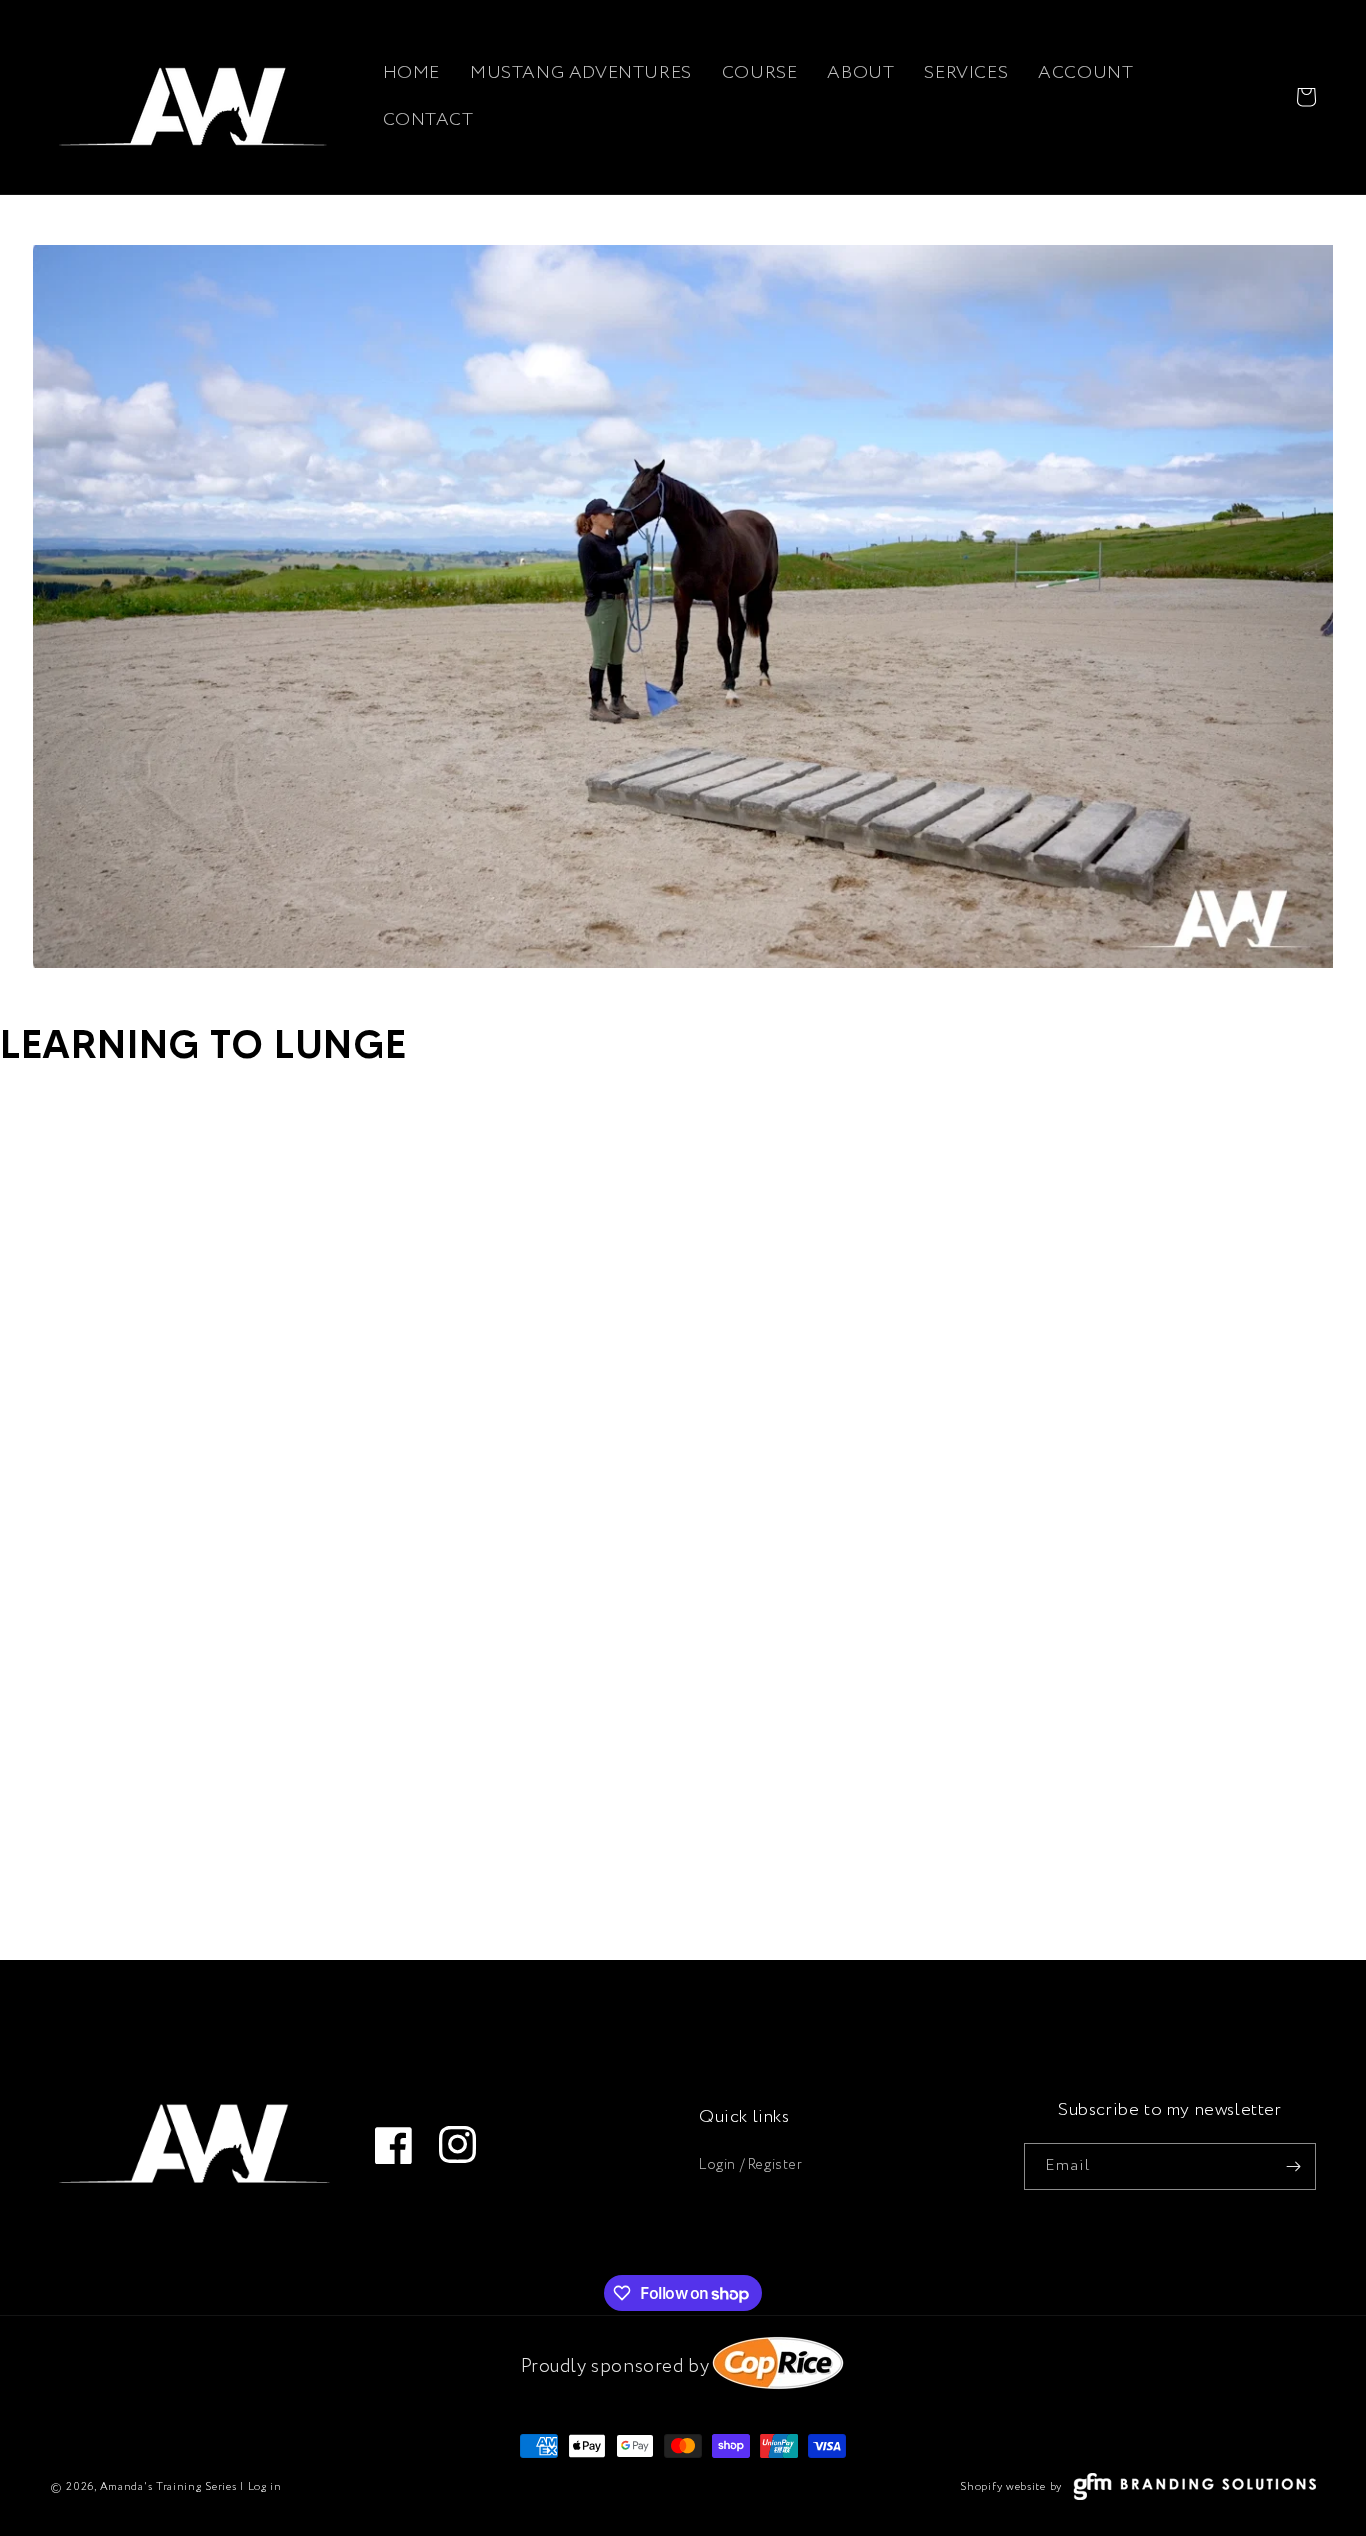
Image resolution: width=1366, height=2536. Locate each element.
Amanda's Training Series (168, 2487)
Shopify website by (1011, 2487)
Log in (265, 2487)
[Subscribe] (1293, 2166)
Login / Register (751, 2165)
